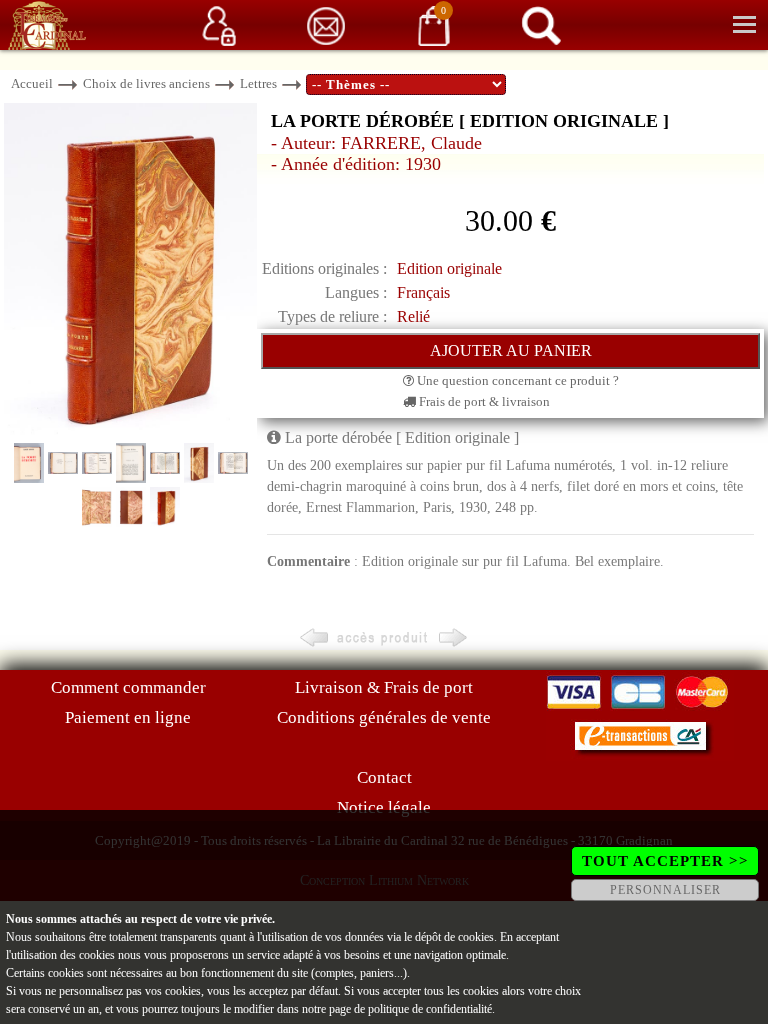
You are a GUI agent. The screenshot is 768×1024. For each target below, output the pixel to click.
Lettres (258, 83)
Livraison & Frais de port (384, 687)
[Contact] (326, 24)
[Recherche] (541, 24)
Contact (384, 777)
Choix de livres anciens (146, 83)
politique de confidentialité (430, 1009)
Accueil (32, 83)
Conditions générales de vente (384, 717)
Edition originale (449, 268)
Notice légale (384, 807)
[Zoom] (130, 270)
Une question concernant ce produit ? (516, 380)
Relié (413, 316)
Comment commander (128, 687)
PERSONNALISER (665, 890)
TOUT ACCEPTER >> (665, 861)
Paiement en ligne (128, 717)
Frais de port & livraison (483, 401)
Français (423, 292)
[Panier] (434, 24)
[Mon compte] (219, 24)
